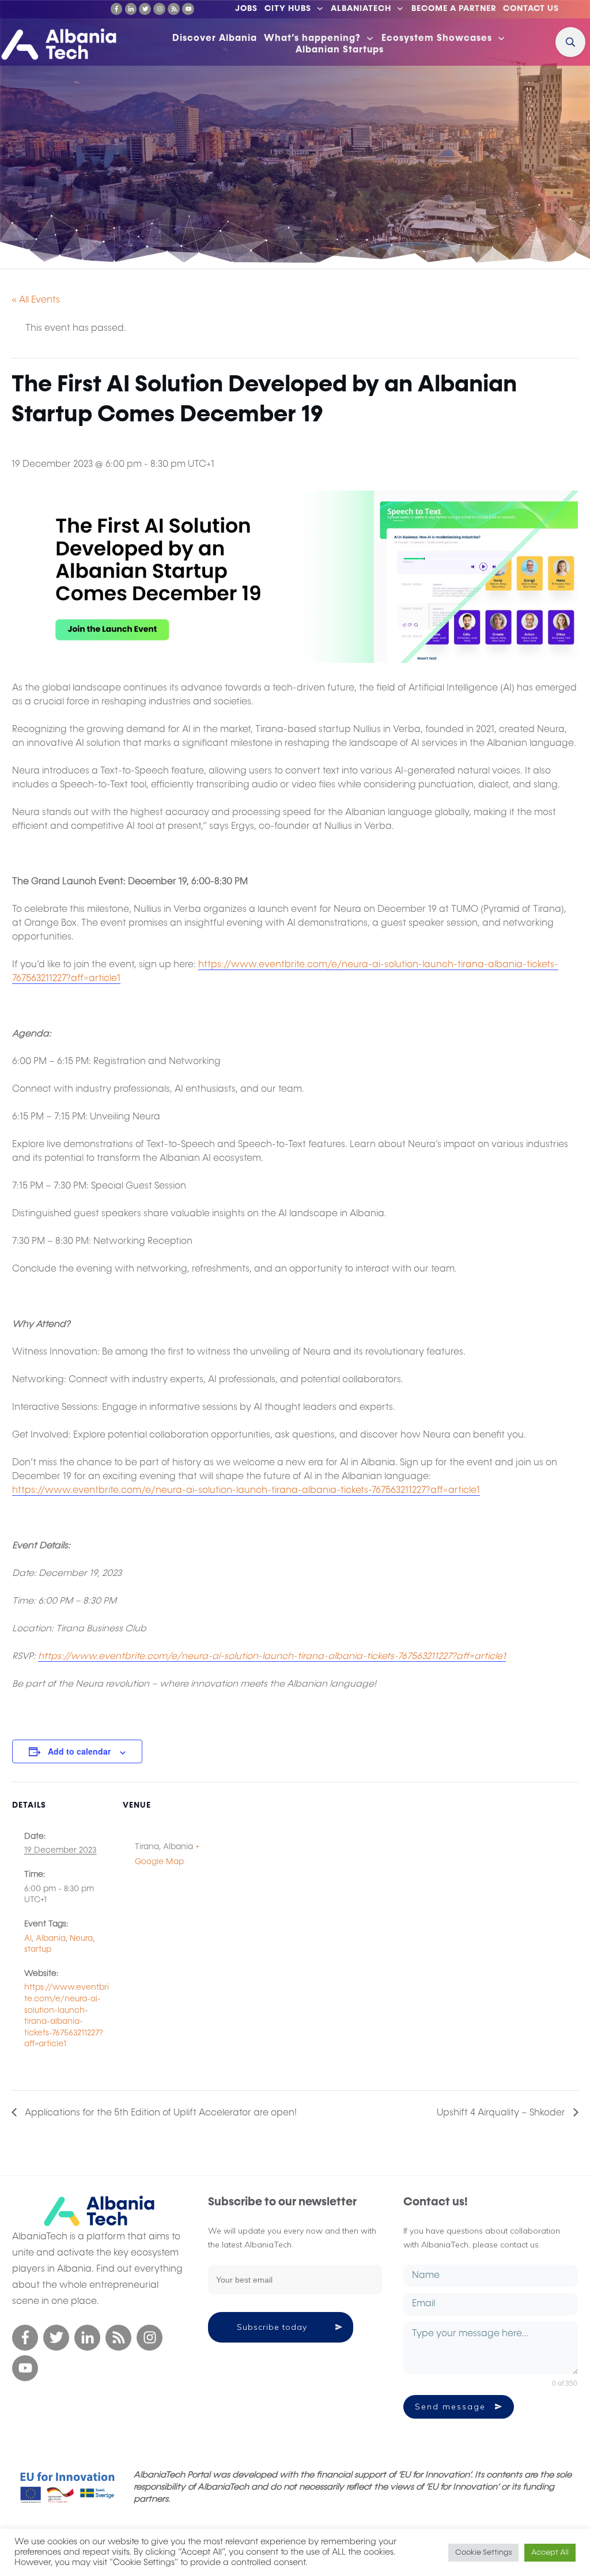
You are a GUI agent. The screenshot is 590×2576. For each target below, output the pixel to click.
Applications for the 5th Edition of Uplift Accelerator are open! (160, 2113)
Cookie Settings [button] (483, 2553)
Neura (81, 1938)
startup (38, 1949)
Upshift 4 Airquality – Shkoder (502, 2113)
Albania (51, 1938)
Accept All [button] (550, 2553)
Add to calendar (79, 1751)
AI (28, 1938)
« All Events (36, 300)
